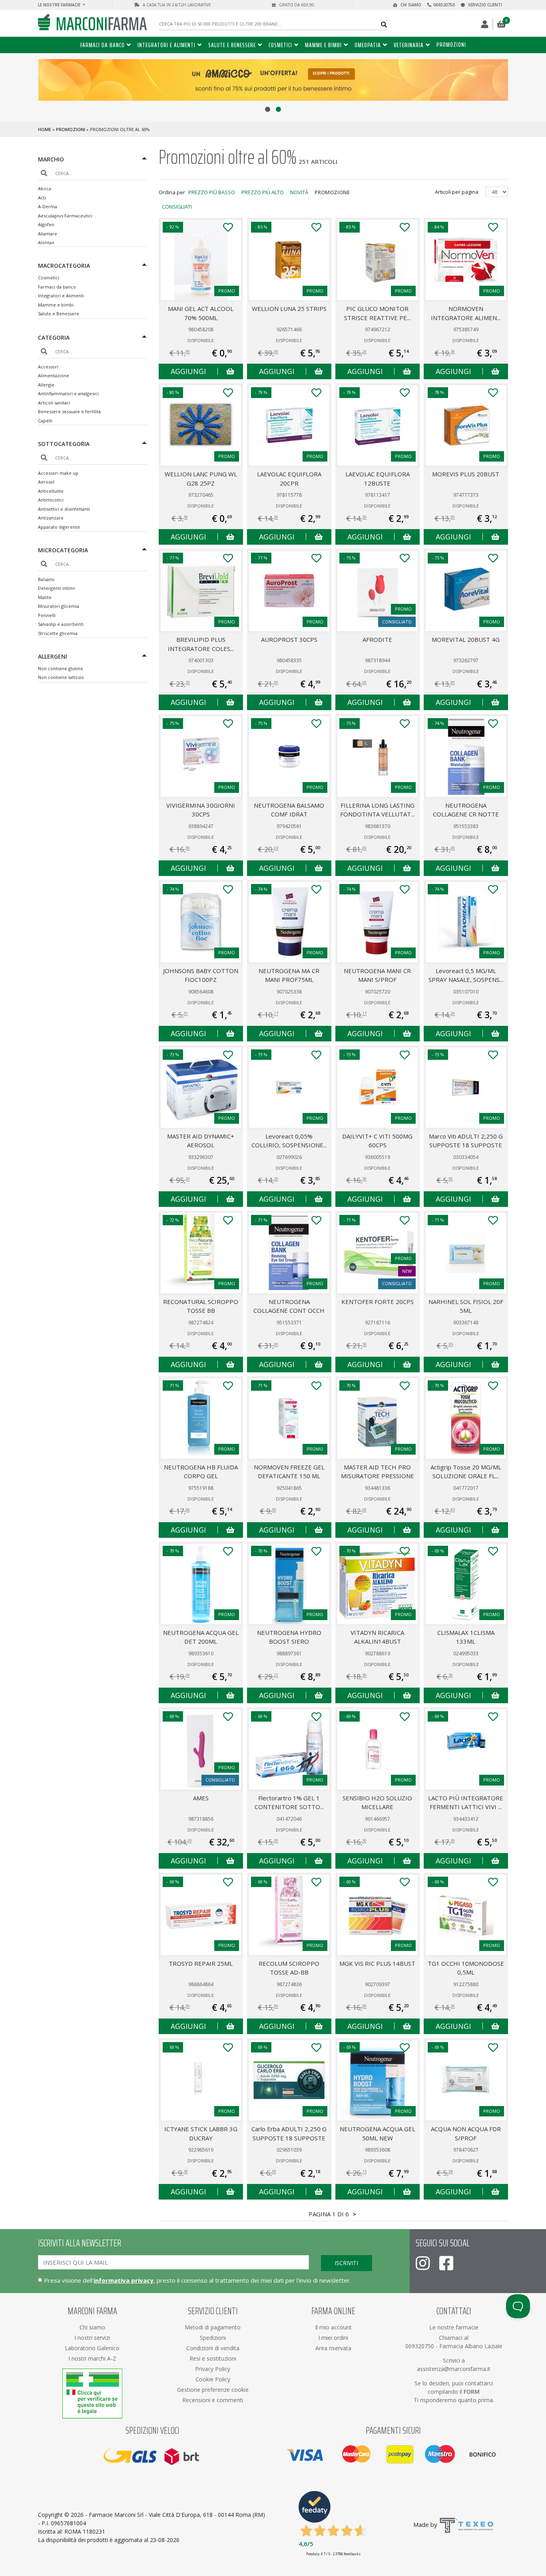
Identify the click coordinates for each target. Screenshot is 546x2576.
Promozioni (451, 45)
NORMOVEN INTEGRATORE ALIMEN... (466, 313)
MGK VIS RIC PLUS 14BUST (377, 1963)
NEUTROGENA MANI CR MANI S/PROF (377, 975)
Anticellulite (51, 491)
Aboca (45, 188)
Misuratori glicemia (59, 606)
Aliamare (48, 234)
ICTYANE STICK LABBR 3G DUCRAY (201, 2133)
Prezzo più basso (212, 192)
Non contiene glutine (61, 668)
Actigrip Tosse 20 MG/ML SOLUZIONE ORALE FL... (466, 1472)
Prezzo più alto (263, 192)
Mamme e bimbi (323, 45)
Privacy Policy (213, 2369)
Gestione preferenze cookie (213, 2390)
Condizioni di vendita (213, 2348)
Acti (42, 198)
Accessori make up (58, 473)
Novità (299, 192)
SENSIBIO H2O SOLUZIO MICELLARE (377, 1803)
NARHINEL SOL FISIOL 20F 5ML (466, 1306)
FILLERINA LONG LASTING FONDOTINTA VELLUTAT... (377, 810)
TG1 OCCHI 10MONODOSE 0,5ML (466, 1968)
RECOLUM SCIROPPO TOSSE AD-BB (289, 1968)
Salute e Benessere (232, 45)
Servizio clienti (484, 5)
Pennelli (47, 615)
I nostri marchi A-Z (92, 2358)
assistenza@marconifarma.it (454, 2369)
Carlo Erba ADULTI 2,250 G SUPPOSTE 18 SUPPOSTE (289, 2133)
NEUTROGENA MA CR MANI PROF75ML (289, 975)
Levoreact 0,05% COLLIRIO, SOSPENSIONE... (289, 1141)
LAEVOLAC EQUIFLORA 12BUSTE (378, 479)
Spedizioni (213, 2338)
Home (45, 129)
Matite (45, 597)
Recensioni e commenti (213, 2400)
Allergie (46, 385)
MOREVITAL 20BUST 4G (466, 639)
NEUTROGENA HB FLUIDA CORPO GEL (201, 1472)
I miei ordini (333, 2338)
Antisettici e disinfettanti (64, 509)
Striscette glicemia (58, 633)
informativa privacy (124, 2280)
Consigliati (177, 207)
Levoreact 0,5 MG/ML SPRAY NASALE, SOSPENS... (466, 975)
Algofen (46, 224)
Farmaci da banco (103, 45)
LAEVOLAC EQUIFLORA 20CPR (289, 479)
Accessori (48, 367)
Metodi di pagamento (213, 2327)
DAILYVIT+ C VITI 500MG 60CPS (377, 1141)
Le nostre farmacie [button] (60, 5)
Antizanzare (51, 518)
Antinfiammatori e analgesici (68, 393)
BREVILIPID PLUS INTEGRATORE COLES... (201, 644)
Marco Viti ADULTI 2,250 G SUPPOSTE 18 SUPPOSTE (466, 1141)
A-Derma (48, 206)
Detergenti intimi (56, 588)
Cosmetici (280, 45)
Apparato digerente (59, 527)
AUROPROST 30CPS (289, 639)
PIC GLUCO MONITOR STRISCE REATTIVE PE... (377, 313)
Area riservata (333, 2348)
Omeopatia (368, 45)
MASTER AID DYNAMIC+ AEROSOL (201, 1141)
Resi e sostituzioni (213, 2358)
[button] (268, 109)
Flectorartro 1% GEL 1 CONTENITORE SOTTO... (289, 1803)
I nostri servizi (92, 2338)
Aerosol (46, 482)
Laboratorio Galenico (92, 2348)
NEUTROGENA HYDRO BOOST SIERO (289, 1637)
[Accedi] (485, 24)
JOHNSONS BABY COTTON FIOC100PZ (201, 975)
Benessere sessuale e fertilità (69, 411)
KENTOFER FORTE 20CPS (378, 1302)
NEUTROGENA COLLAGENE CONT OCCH (289, 1306)
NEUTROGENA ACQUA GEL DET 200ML (201, 1637)
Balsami (46, 579)
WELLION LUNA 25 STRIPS (289, 309)
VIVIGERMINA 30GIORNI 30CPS (201, 810)
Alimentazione (54, 375)
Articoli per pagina (457, 192)
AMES (201, 1798)
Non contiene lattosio (61, 677)
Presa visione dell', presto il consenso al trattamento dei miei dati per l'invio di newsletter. (197, 2280)
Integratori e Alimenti (166, 45)
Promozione (332, 192)
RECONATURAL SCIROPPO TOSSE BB (201, 1306)
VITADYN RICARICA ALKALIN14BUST (377, 1637)
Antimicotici (51, 500)
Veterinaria (409, 45)
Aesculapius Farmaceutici (65, 216)
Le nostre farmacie (454, 2327)
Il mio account (333, 2327)
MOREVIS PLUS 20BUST (466, 474)
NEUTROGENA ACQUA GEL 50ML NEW (378, 2133)
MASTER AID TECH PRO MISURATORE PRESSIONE (378, 1472)
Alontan (46, 242)
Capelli (45, 421)
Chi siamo (410, 5)
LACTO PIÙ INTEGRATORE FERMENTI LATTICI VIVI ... (466, 1803)
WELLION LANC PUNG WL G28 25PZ (201, 479)
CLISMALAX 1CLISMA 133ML (466, 1637)
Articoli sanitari (54, 403)
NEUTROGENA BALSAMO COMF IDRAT (289, 810)
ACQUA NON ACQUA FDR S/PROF (466, 2133)
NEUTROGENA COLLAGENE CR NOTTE (466, 810)
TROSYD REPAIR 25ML (201, 1963)
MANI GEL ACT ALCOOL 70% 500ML (201, 313)
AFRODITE (377, 639)
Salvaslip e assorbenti (61, 624)
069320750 (444, 5)
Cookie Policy (213, 2379)
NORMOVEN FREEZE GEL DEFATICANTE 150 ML (289, 1472)
